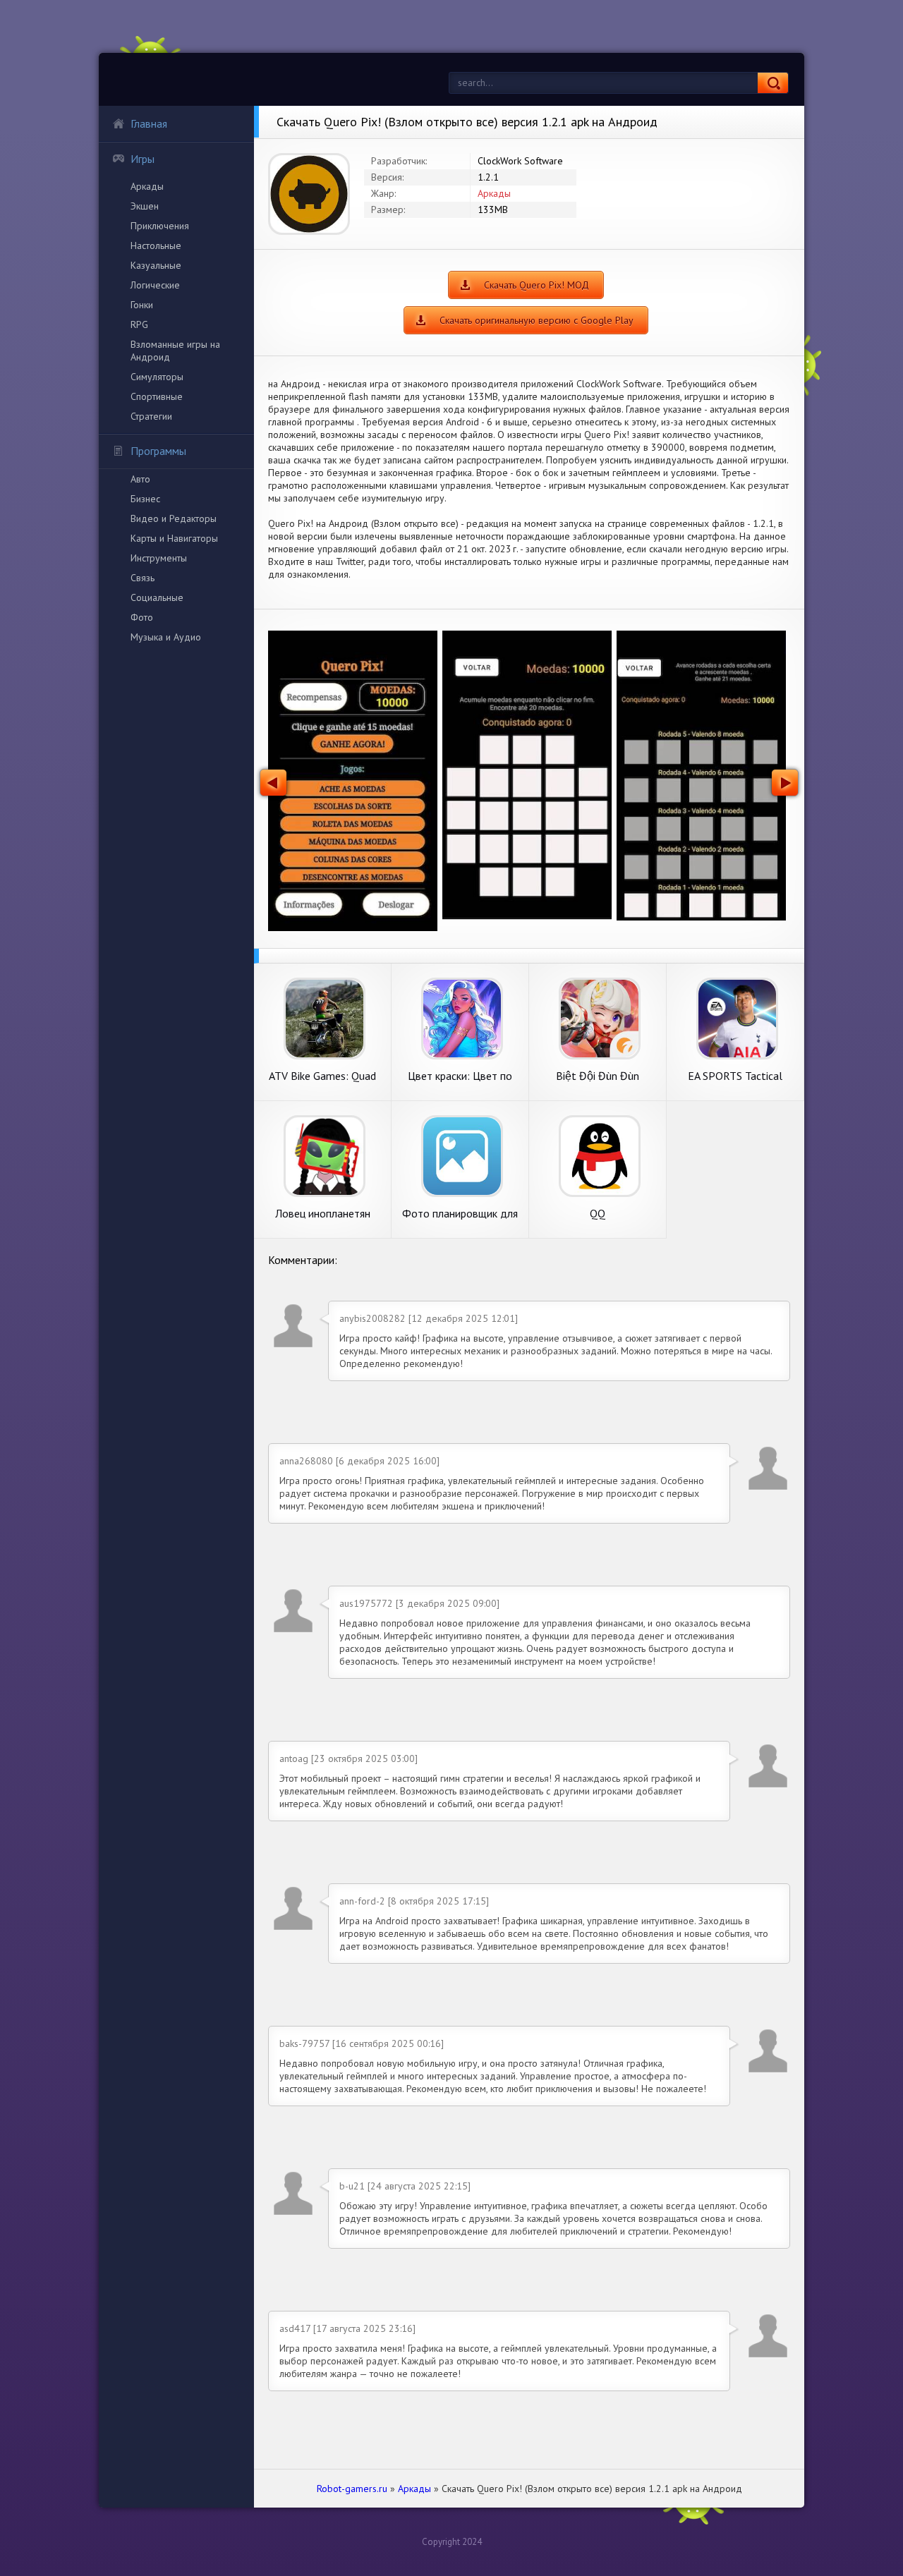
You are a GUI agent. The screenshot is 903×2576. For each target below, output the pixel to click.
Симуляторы (157, 377)
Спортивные (157, 396)
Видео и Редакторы (174, 518)
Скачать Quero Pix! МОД (537, 285)
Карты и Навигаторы (174, 538)
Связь (143, 578)
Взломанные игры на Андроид (175, 351)
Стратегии (151, 416)
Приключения (160, 226)
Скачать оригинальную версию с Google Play (537, 320)
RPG (139, 324)
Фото (142, 617)
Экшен (145, 206)
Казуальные (156, 265)
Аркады (147, 186)
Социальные (157, 597)
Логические (155, 285)
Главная (149, 123)
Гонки (142, 305)
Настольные (156, 245)
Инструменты (159, 558)
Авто (140, 479)
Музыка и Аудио (166, 637)
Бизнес (145, 499)
